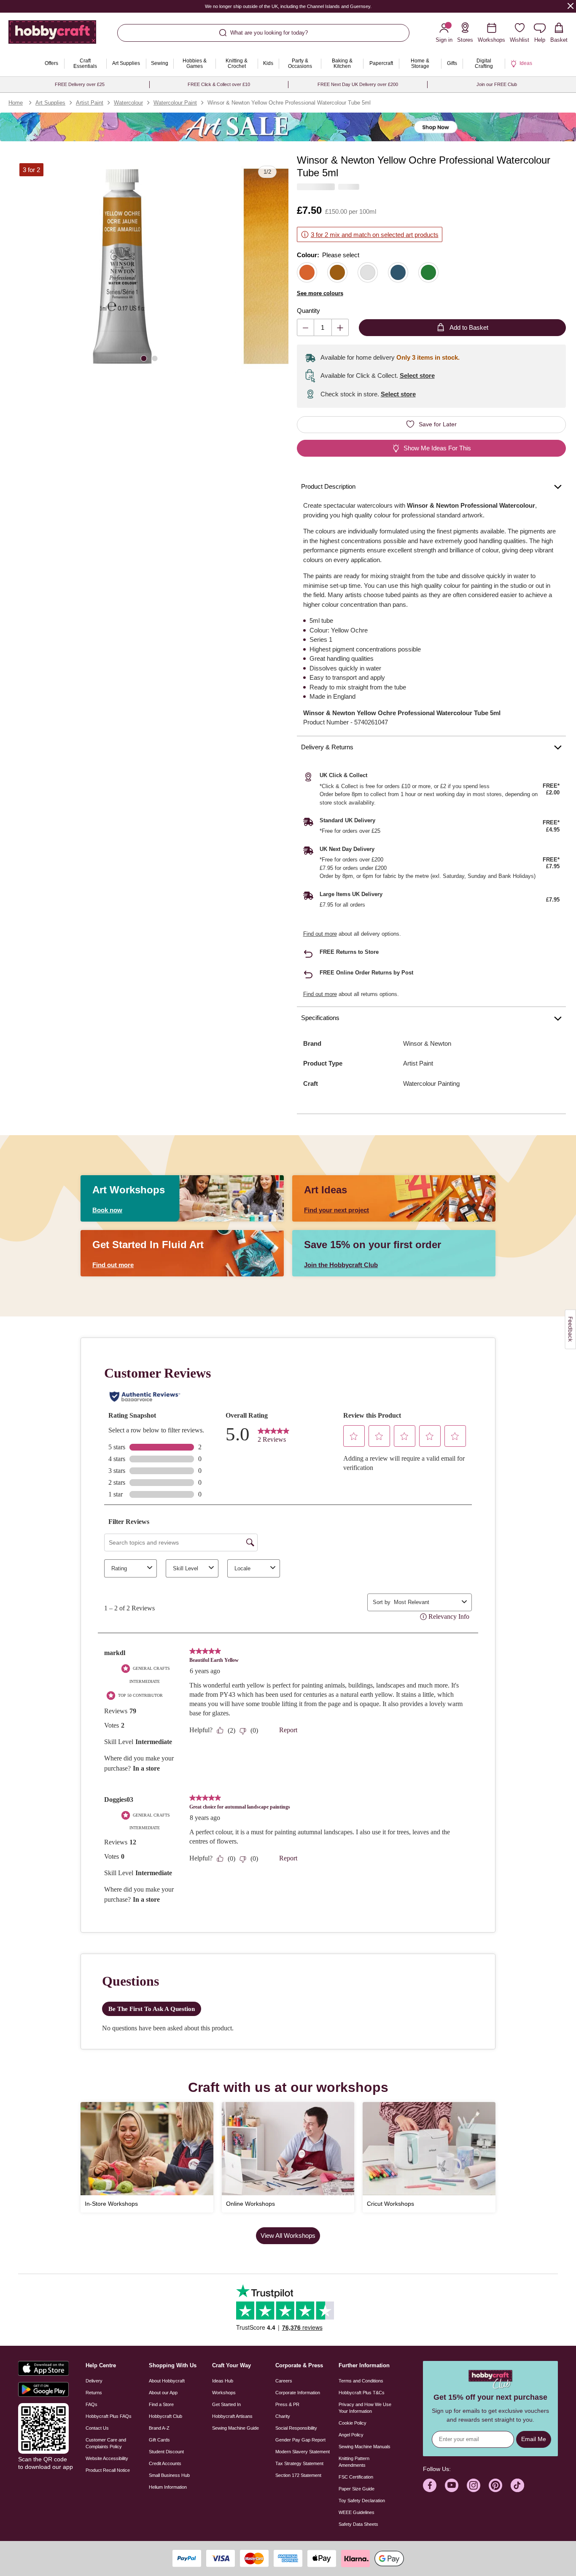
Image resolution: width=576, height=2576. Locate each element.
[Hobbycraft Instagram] (474, 2485)
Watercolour (128, 103)
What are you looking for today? (269, 33)
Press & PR (287, 2404)
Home (16, 103)
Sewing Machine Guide (236, 2428)
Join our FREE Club (497, 84)
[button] (122, 266)
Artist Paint (90, 103)
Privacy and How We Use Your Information (365, 2408)
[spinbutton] (323, 327)
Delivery (94, 2381)
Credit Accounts (165, 2463)
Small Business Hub (169, 2475)
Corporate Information (298, 2393)
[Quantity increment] (340, 327)
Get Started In (226, 2404)
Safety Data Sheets (358, 2524)
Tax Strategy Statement (299, 2463)
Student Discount (166, 2452)
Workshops (224, 2393)
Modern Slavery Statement (303, 2452)
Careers (284, 2381)
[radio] (307, 272)
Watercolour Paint (175, 103)
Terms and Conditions (361, 2381)
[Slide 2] (155, 358)
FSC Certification (356, 2477)
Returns (94, 2393)
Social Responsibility (296, 2428)
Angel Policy (351, 2435)
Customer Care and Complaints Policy (106, 2443)
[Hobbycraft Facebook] (430, 2485)
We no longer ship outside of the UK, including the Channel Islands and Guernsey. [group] (288, 6)
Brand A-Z (159, 2428)
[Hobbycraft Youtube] (452, 2485)
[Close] (571, 6)
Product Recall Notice (108, 2470)
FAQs (92, 2404)
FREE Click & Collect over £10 (219, 84)
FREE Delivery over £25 (80, 84)
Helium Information (168, 2487)
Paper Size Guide (357, 2489)
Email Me (534, 2439)
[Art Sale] (288, 127)
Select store (417, 375)
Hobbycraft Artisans (232, 2416)
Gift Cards (159, 2440)
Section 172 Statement (298, 2475)
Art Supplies (50, 103)
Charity (283, 2416)
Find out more (320, 934)
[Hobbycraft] (52, 35)
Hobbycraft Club (166, 2416)
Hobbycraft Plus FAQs (109, 2416)
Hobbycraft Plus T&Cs (362, 2393)
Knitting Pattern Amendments (354, 2462)
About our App (163, 2393)
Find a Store (161, 2404)
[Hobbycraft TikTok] (517, 2485)
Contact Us (97, 2428)
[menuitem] (51, 64)
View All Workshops (288, 2235)
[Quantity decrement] (305, 327)
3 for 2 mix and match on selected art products (375, 235)
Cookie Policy (353, 2423)
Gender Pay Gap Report (300, 2440)
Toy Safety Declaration (362, 2501)
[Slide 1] (144, 358)
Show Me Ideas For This (437, 448)
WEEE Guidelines (357, 2512)
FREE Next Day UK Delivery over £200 (358, 84)
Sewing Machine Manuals (365, 2447)
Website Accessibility (107, 2458)
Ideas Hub (223, 2381)
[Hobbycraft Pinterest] (495, 2485)
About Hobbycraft (167, 2381)
